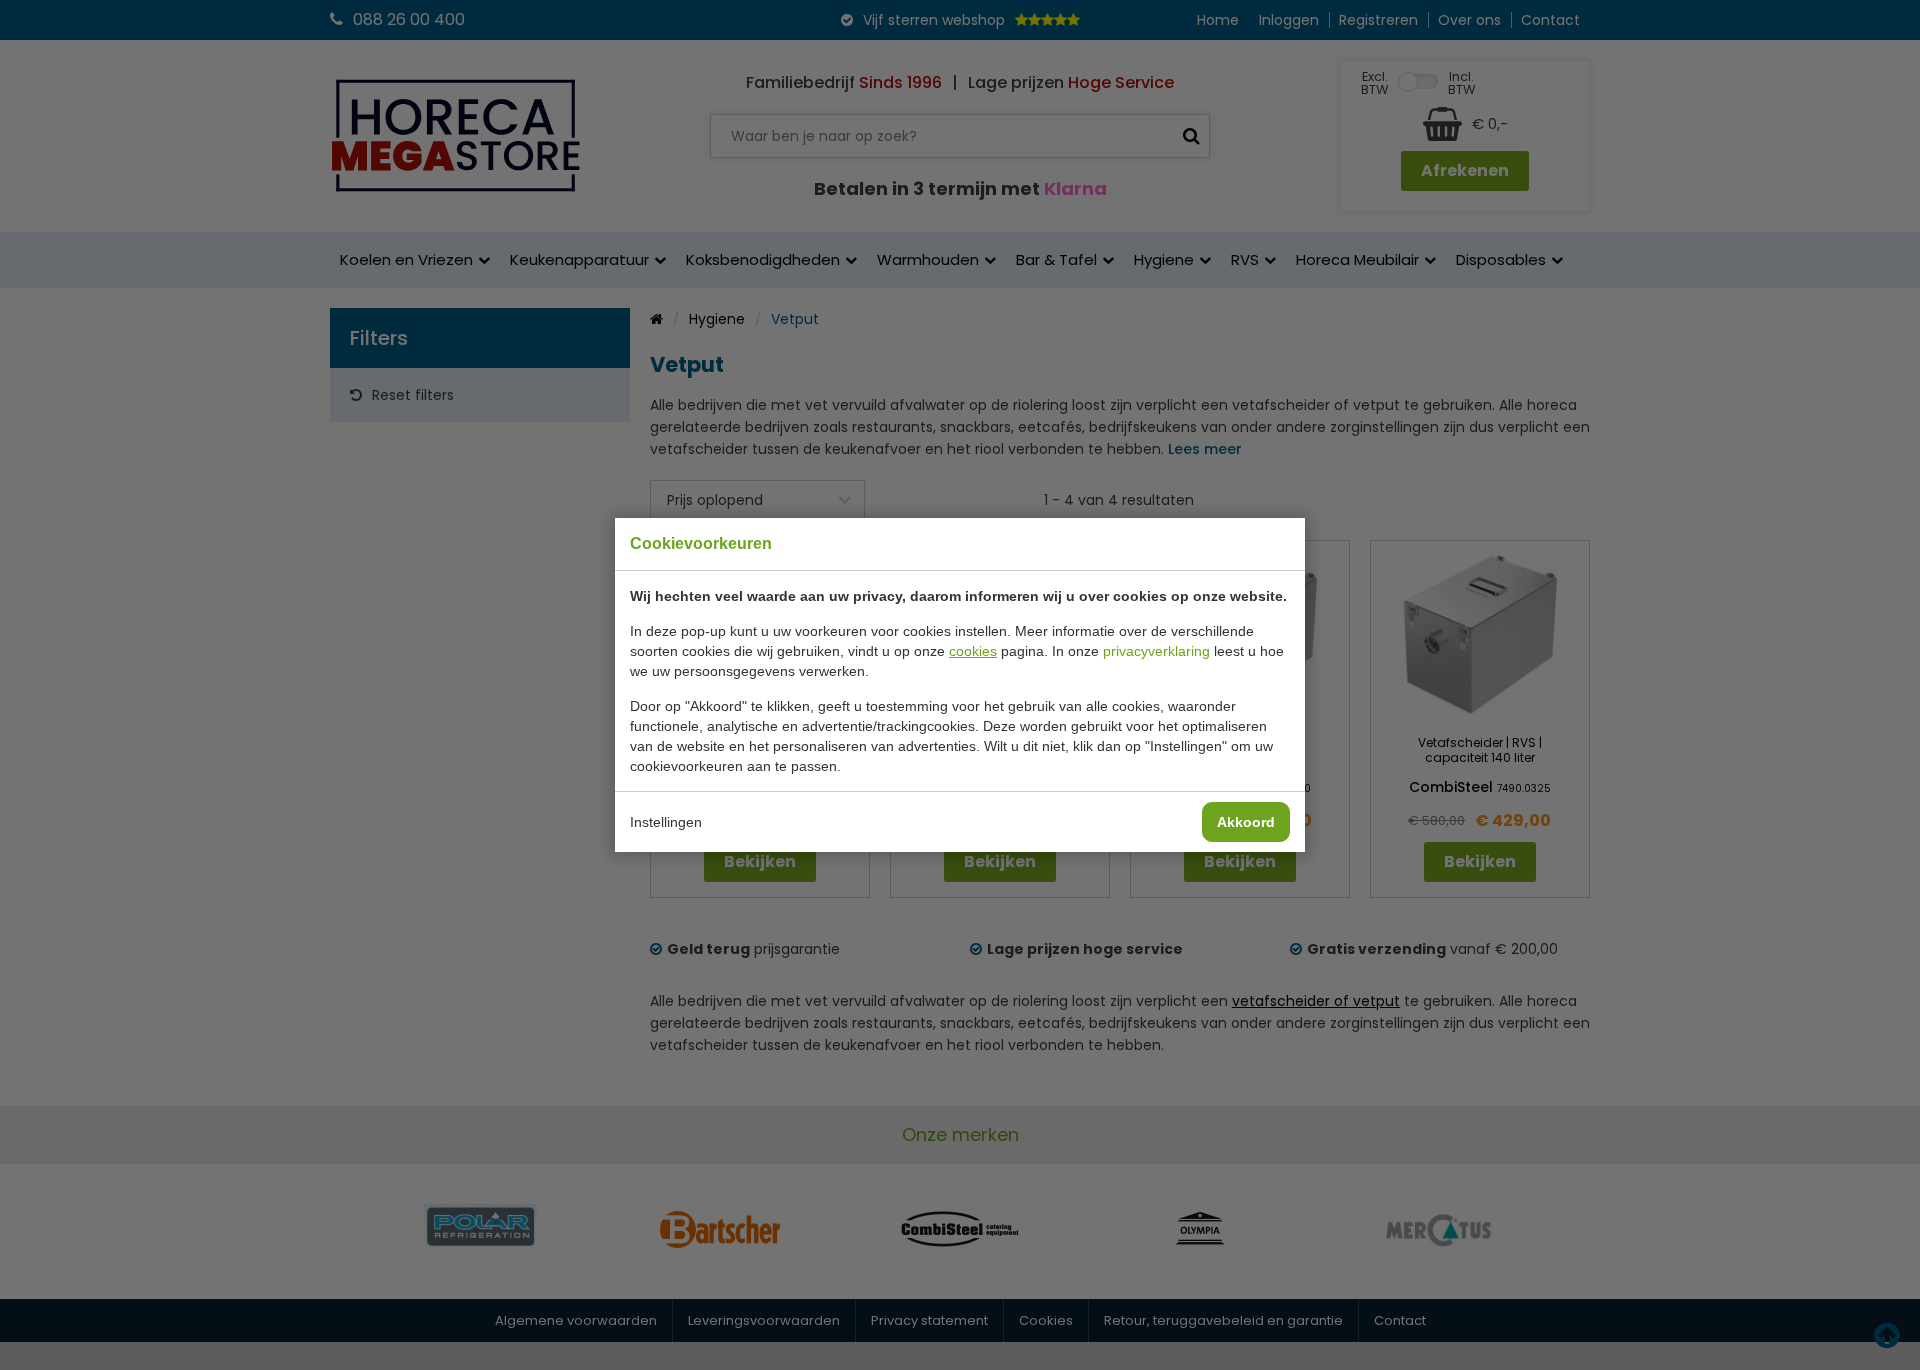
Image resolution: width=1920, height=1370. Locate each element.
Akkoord (1246, 822)
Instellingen (666, 822)
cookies (973, 651)
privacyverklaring (1156, 651)
